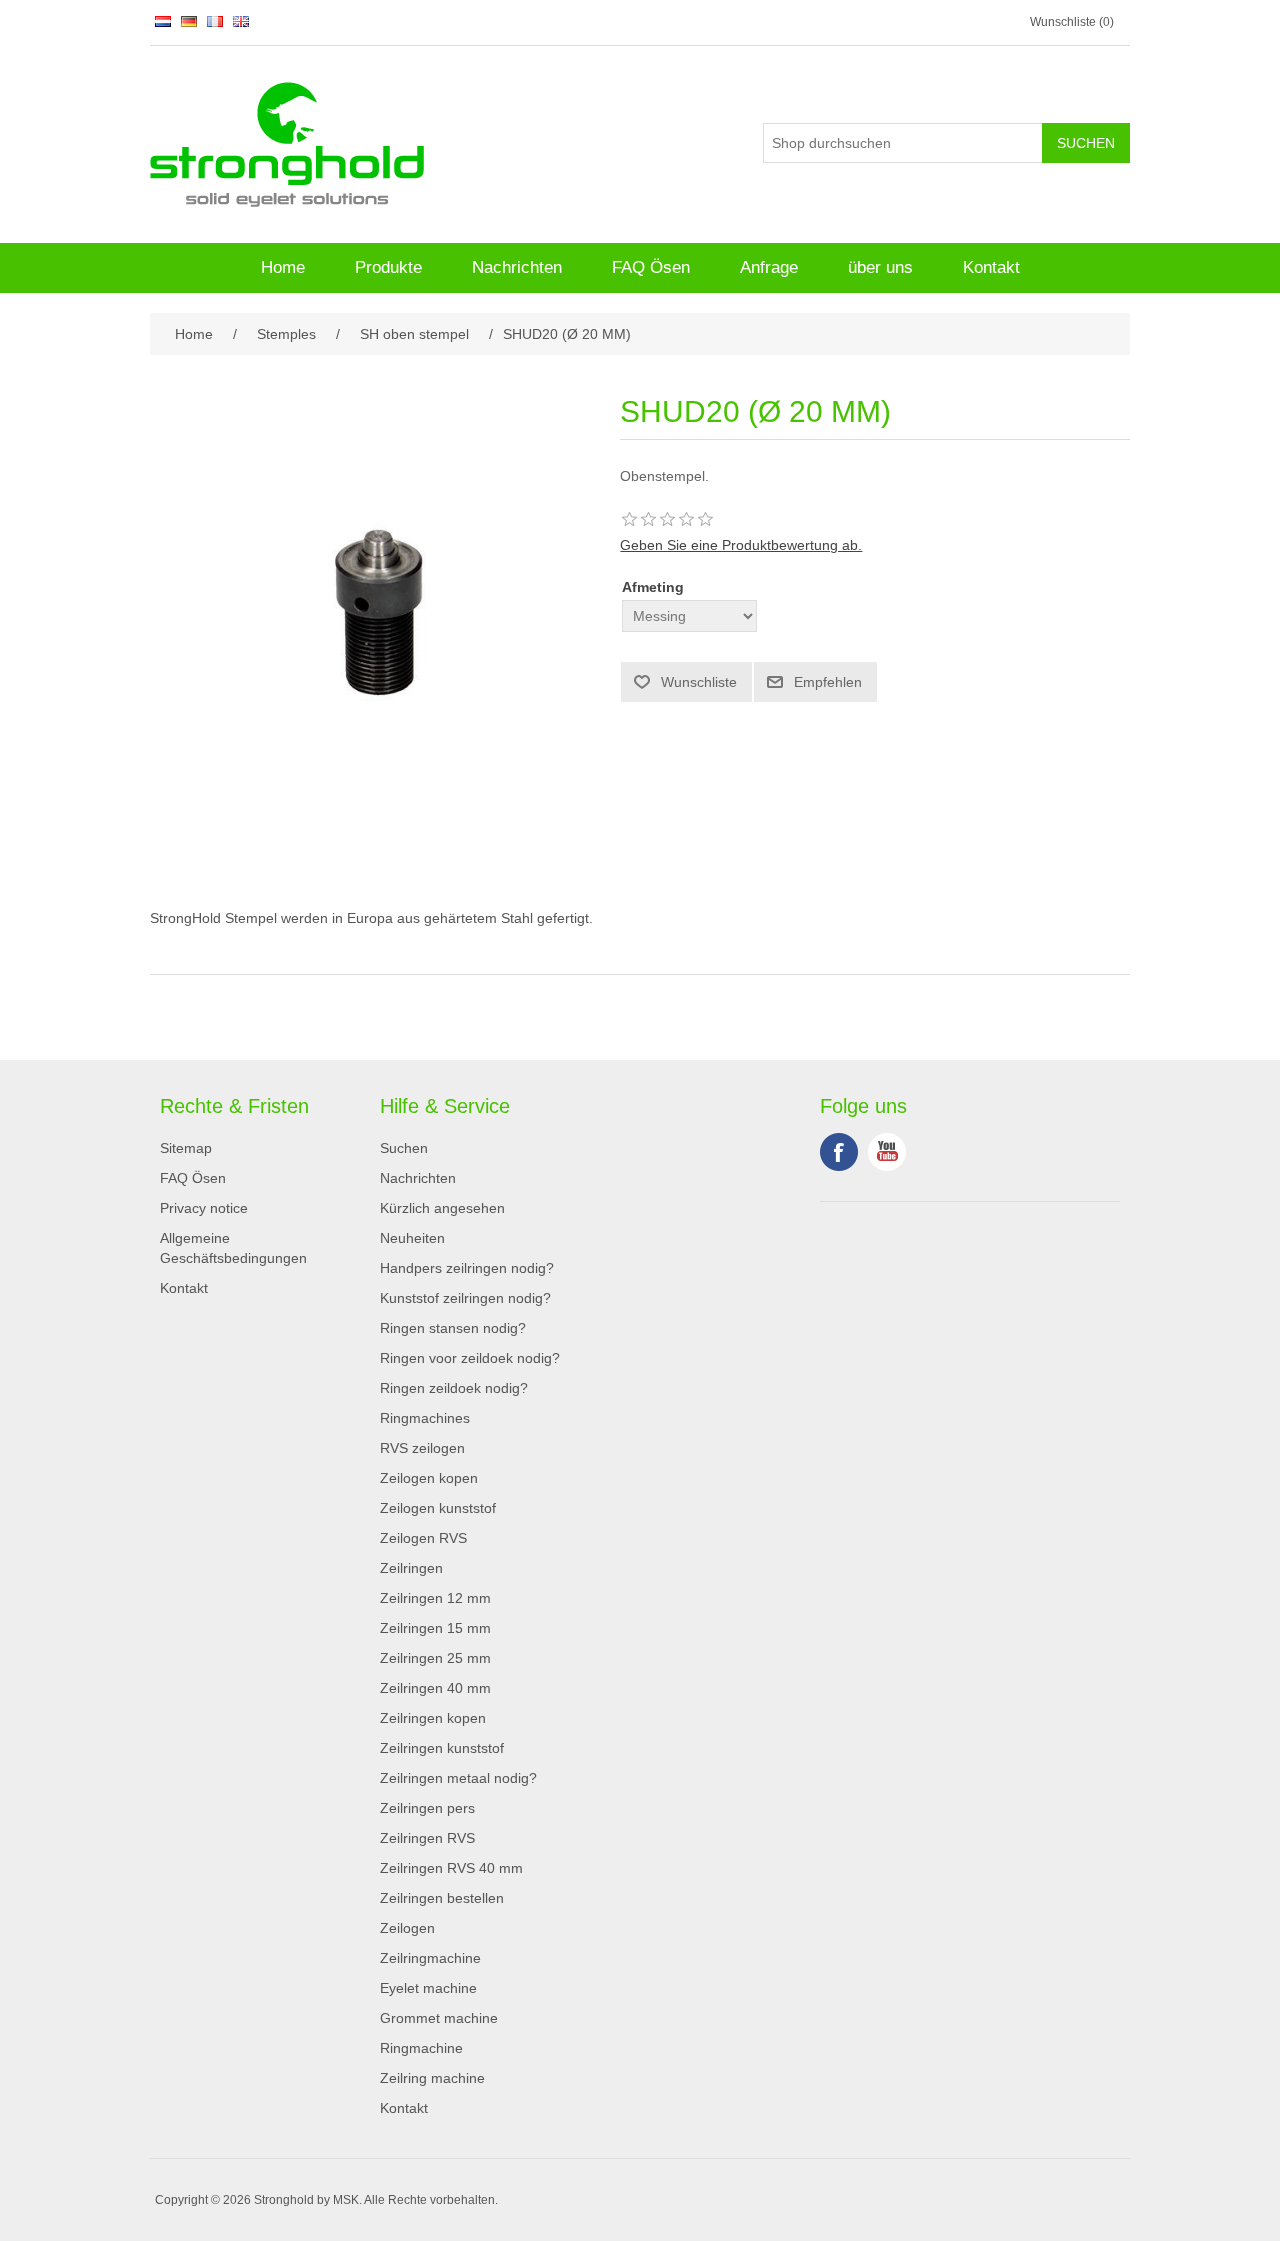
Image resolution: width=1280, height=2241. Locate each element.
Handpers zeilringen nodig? (467, 1268)
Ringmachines (425, 1418)
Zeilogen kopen (429, 1478)
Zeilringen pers (427, 1808)
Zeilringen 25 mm (435, 1658)
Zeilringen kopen (433, 1718)
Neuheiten (412, 1238)
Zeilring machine (432, 2078)
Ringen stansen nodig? (453, 1328)
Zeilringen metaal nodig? (458, 1778)
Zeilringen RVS (427, 1838)
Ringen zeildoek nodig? (454, 1388)
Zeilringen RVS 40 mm (451, 1868)
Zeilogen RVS (423, 1538)
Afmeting (653, 587)
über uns (880, 267)
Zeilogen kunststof (438, 1508)
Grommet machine (439, 2018)
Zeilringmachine (430, 1958)
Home (283, 267)
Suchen (404, 1148)
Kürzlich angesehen (442, 1208)
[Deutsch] (189, 21)
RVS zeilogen (422, 1448)
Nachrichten (517, 267)
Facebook (839, 1152)
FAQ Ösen (651, 267)
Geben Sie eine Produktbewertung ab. (741, 545)
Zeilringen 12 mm (435, 1598)
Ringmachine (421, 2048)
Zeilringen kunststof (442, 1748)
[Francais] (215, 21)
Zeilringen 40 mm (435, 1688)
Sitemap (186, 1148)
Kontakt (991, 267)
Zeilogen (407, 1928)
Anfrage (769, 267)
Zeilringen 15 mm (435, 1628)
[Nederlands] (163, 21)
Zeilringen (411, 1568)
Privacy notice (204, 1208)
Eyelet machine (428, 1988)
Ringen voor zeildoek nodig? (470, 1358)
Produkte (388, 267)
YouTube (887, 1152)
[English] (241, 21)
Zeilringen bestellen (442, 1898)
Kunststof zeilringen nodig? (465, 1298)
